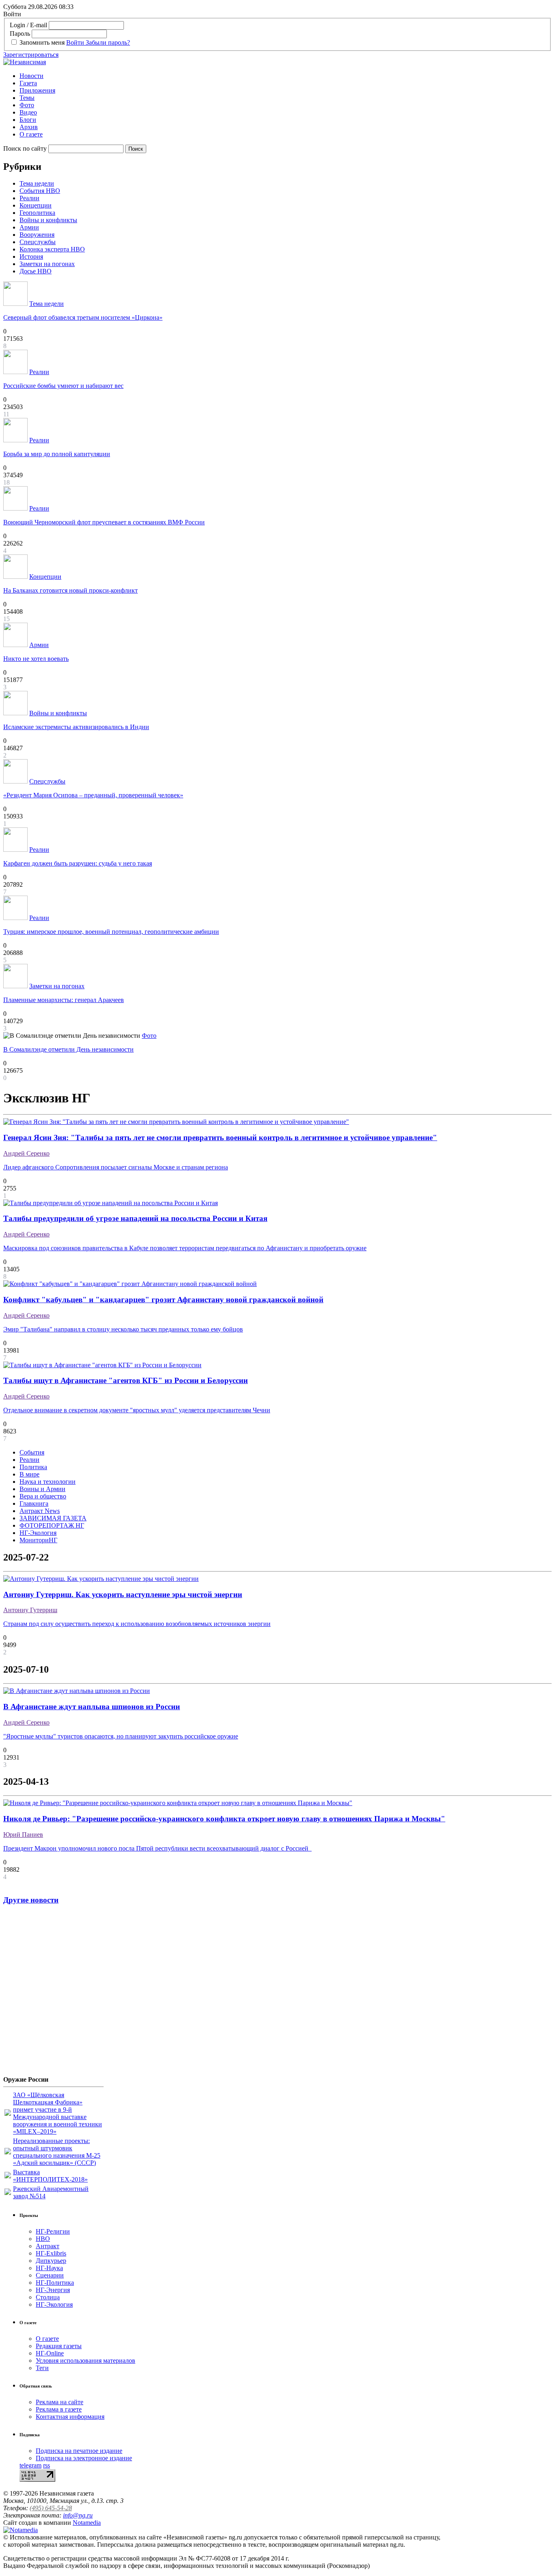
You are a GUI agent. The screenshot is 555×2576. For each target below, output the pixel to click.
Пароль (20, 34)
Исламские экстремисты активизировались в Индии (76, 727)
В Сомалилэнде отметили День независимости (68, 1049)
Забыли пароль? (108, 42)
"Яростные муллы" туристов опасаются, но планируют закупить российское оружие (121, 1736)
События (32, 1452)
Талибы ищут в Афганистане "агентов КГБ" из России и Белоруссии (126, 1380)
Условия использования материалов (86, 2361)
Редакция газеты (59, 2346)
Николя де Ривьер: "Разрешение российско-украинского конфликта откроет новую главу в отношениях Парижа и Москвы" (224, 1819)
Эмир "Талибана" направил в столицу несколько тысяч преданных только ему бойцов (123, 1329)
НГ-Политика (55, 2283)
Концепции (36, 205)
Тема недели (37, 183)
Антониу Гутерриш (30, 1610)
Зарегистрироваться (31, 55)
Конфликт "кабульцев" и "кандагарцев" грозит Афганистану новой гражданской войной (163, 1300)
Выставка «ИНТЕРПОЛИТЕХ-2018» (50, 2176)
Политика (33, 1467)
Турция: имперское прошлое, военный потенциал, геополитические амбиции (111, 932)
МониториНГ (38, 1540)
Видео (28, 112)
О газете (31, 134)
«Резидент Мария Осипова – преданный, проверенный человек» (93, 795)
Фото (27, 105)
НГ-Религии (53, 2231)
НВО (43, 2239)
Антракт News (40, 1511)
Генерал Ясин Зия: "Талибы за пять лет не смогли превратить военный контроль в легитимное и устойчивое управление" (220, 1138)
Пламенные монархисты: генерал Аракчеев (64, 1000)
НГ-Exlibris (51, 2253)
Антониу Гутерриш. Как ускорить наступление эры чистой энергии (123, 1594)
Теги (42, 2368)
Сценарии (50, 2275)
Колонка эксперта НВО (52, 249)
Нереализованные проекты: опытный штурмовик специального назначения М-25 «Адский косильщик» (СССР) (57, 2152)
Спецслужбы (38, 242)
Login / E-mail (28, 25)
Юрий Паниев (23, 1835)
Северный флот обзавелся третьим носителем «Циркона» (83, 317)
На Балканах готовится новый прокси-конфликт (70, 590)
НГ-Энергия (53, 2290)
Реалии (29, 198)
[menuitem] (286, 76)
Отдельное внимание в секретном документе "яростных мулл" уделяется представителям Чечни (137, 1410)
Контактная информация (70, 2417)
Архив (29, 127)
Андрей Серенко (26, 1153)
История (31, 257)
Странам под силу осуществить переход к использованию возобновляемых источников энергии (137, 1624)
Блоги (28, 120)
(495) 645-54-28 (51, 2508)
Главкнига (34, 1503)
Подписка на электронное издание (84, 2458)
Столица (48, 2297)
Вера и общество (43, 1496)
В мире (29, 1474)
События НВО (40, 191)
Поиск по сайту (25, 148)
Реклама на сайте (60, 2402)
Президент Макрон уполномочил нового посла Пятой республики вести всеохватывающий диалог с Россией (157, 1848)
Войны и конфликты (48, 220)
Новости (31, 76)
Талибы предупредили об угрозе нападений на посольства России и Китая (135, 1218)
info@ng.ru (78, 2515)
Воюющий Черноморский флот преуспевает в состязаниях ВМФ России (104, 522)
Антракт (48, 2246)
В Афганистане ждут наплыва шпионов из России (92, 1707)
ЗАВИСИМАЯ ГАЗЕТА (53, 1518)
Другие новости (31, 1900)
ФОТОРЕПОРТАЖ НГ (52, 1525)
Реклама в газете (59, 2409)
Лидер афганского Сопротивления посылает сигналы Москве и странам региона (116, 1167)
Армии (29, 227)
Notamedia (87, 2523)
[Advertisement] (52, 1993)
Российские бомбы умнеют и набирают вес (63, 386)
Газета (28, 83)
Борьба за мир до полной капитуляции (57, 454)
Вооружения (37, 235)
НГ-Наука (49, 2268)
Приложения (37, 90)
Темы (27, 98)
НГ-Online (50, 2353)
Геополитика (37, 213)
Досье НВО (36, 271)
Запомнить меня (42, 42)
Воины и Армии (42, 1489)
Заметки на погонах (47, 264)
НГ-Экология (38, 1533)
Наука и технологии (48, 1482)
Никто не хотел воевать (36, 659)
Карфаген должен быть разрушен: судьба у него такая (78, 863)
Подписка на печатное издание (79, 2451)
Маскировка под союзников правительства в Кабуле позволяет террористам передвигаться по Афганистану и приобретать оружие (185, 1248)
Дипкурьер (51, 2261)
